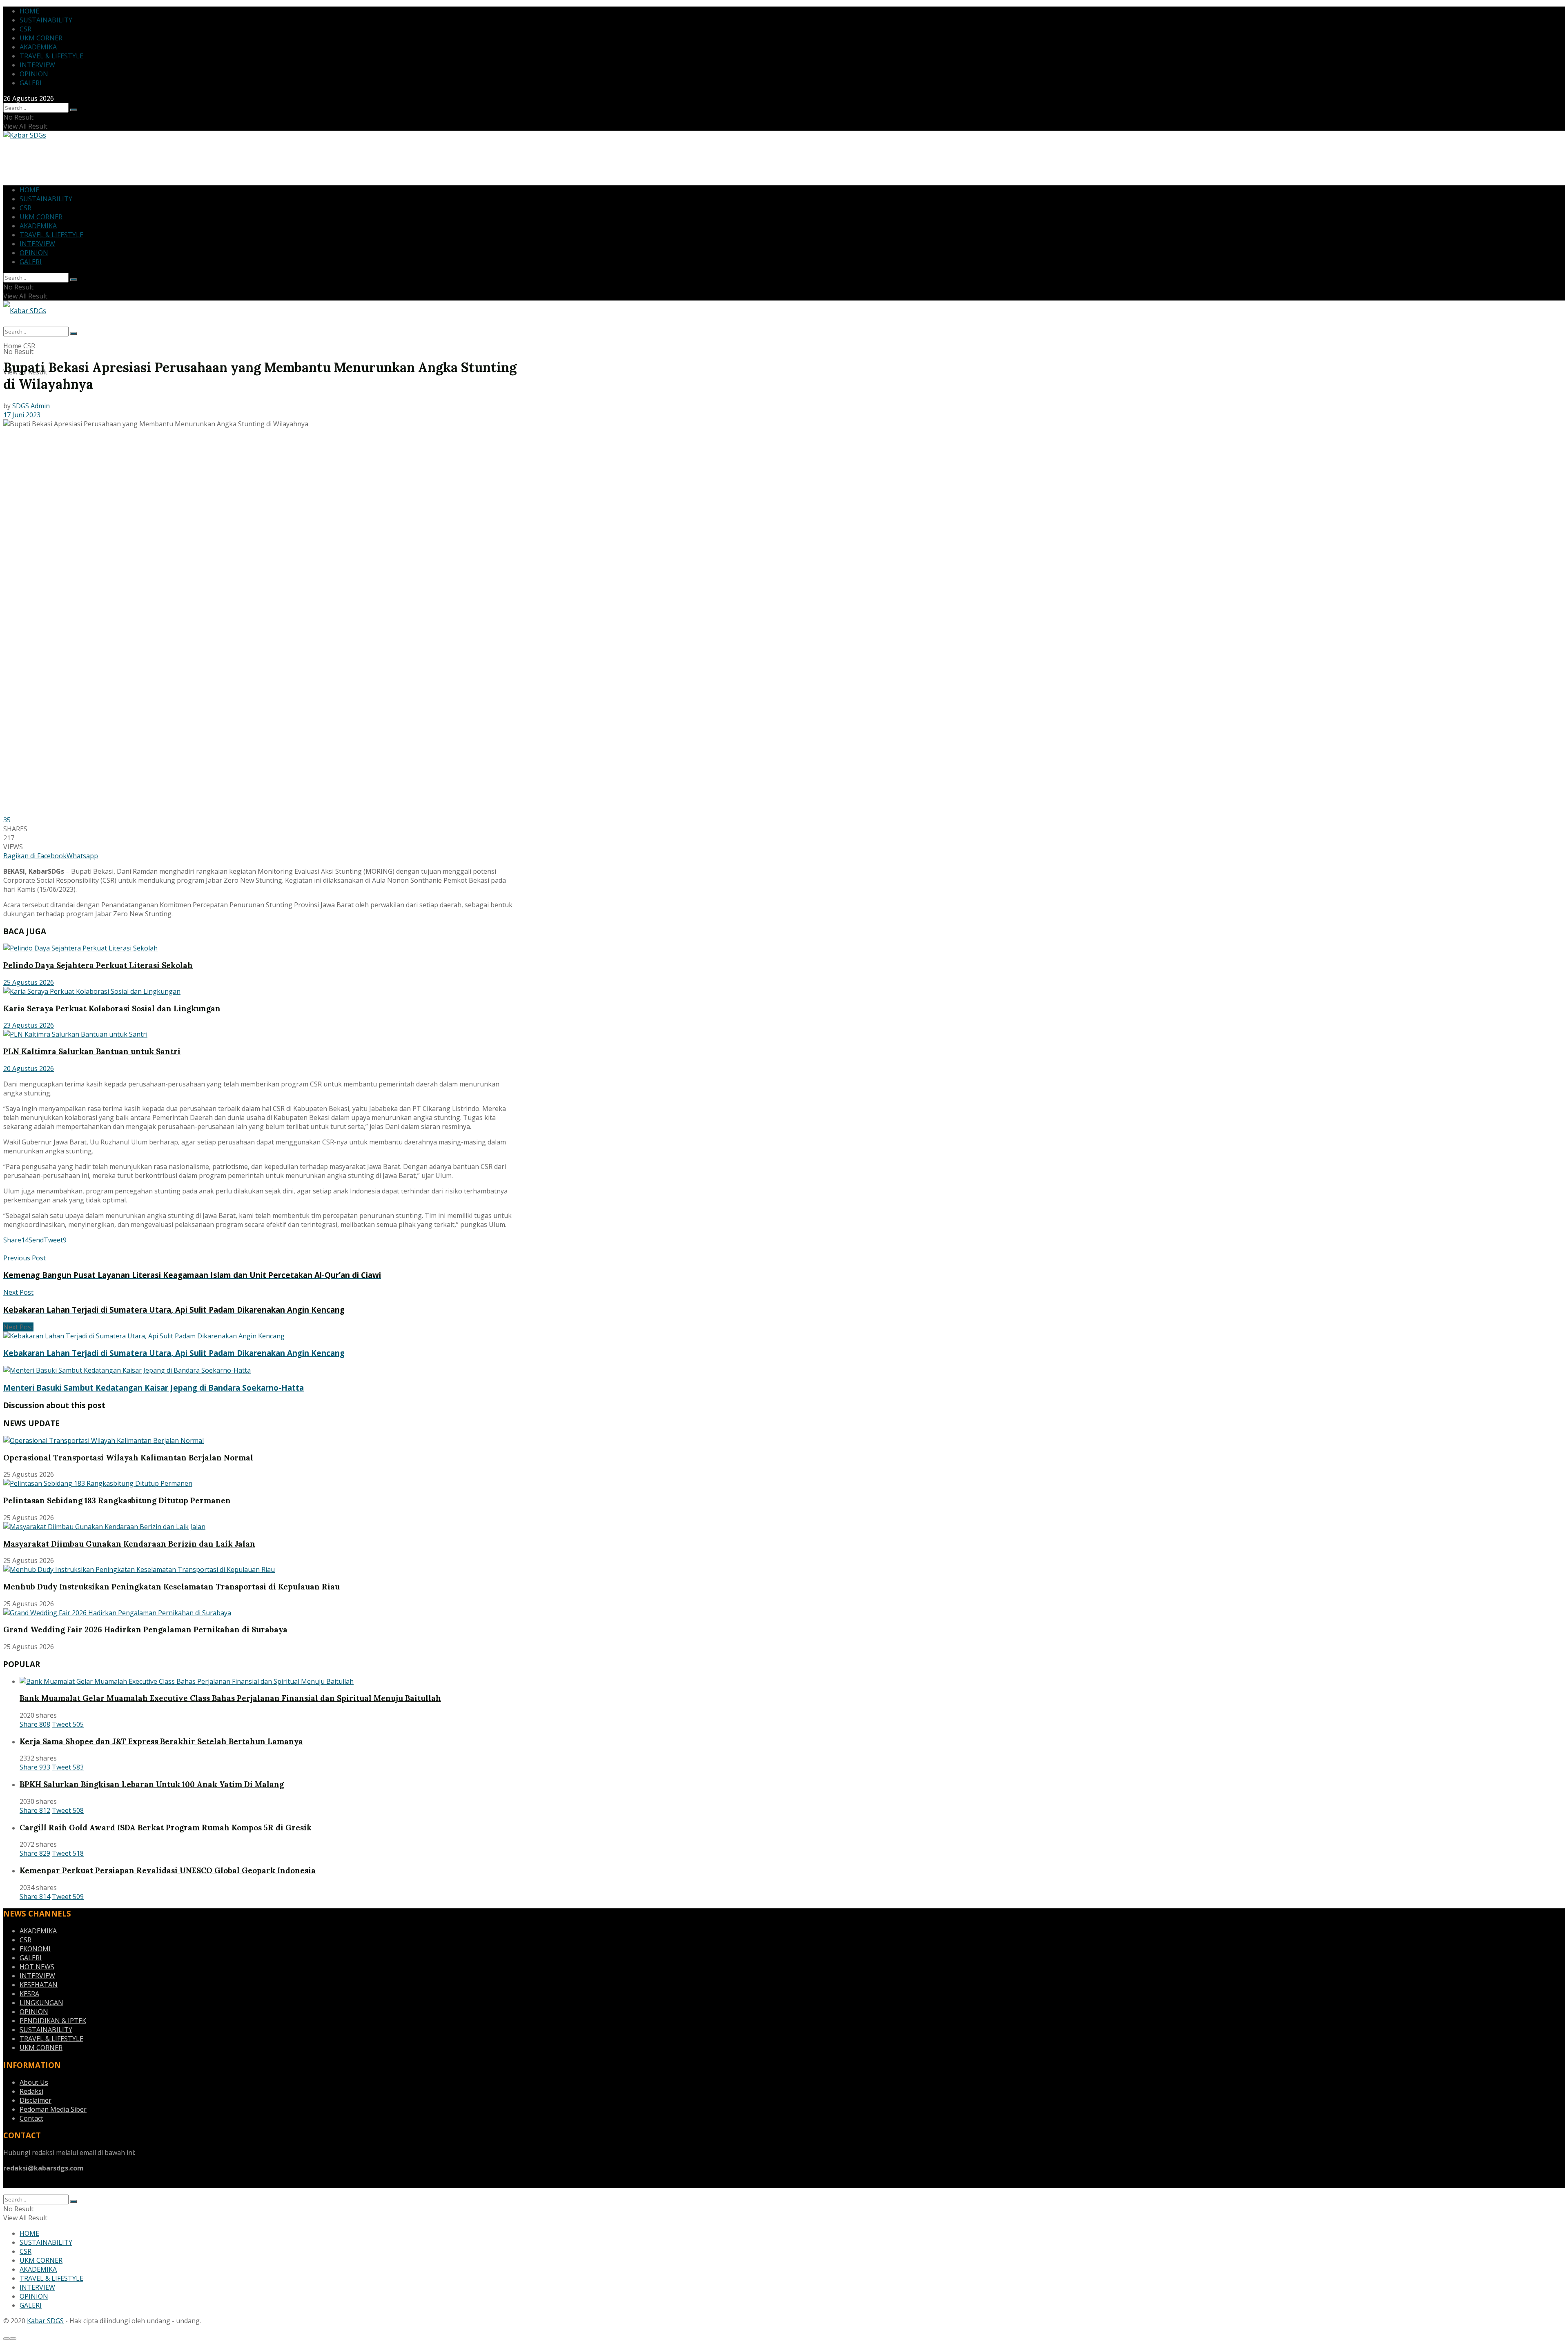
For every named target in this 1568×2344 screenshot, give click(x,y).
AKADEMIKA (38, 47)
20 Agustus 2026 (29, 1068)
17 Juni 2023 (22, 415)
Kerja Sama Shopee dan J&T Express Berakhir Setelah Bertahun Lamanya (161, 1741)
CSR (26, 29)
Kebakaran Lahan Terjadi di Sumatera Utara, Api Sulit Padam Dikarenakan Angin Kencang (174, 1353)
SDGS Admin (31, 406)
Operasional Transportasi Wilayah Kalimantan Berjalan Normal (128, 1458)
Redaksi (31, 2091)
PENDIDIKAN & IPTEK (53, 2021)
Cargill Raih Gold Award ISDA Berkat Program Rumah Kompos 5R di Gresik (166, 1828)
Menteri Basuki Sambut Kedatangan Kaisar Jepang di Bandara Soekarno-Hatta (154, 1388)
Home (12, 346)
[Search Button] (73, 110)
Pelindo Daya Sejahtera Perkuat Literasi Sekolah (98, 965)
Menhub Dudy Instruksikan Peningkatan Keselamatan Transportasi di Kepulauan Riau (171, 1587)
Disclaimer (36, 2100)
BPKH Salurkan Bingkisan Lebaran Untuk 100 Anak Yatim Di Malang (152, 1784)
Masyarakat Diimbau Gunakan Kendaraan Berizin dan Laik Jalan (129, 1544)
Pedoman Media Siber (53, 2109)
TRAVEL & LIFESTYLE (51, 56)
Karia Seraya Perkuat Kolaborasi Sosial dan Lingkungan (112, 1008)
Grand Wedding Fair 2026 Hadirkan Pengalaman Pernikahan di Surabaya (145, 1629)
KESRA (29, 1994)
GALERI (31, 83)
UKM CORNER (41, 38)
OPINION (34, 74)
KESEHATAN (39, 1985)
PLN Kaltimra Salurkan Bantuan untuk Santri (92, 1051)
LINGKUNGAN (41, 2003)
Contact (31, 2118)
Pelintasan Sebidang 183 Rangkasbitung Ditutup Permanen (117, 1500)
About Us (34, 2082)
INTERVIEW (37, 65)
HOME (29, 11)
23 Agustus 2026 (29, 1025)
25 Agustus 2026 (29, 982)
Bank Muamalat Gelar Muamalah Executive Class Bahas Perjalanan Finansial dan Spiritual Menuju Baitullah (230, 1698)
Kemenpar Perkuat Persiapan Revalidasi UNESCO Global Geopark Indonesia (168, 1870)
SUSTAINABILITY (46, 20)
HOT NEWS (37, 1967)
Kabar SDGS (45, 2321)
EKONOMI (35, 1949)
